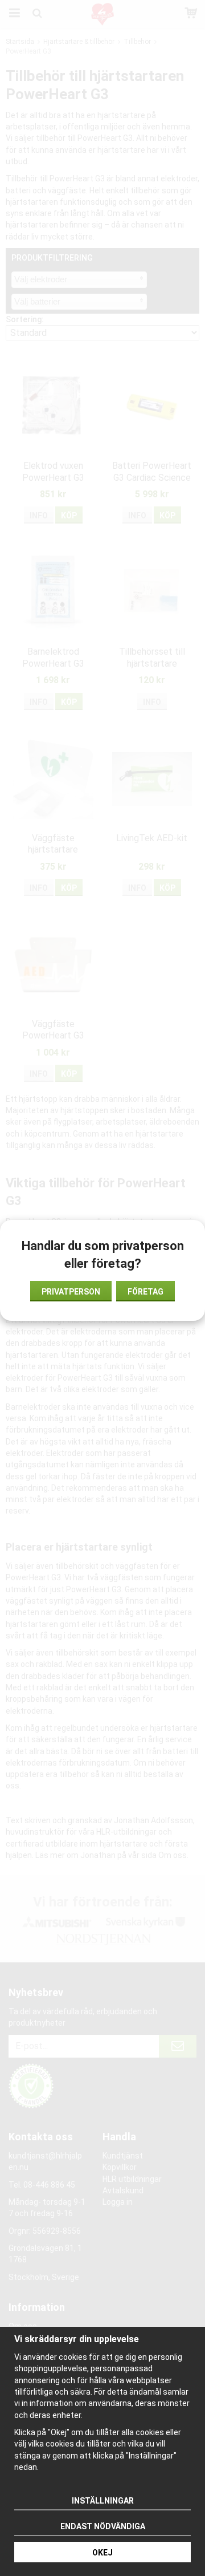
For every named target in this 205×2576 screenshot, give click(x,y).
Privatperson (71, 1292)
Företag (145, 1292)
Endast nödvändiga (103, 2526)
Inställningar (103, 2501)
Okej (102, 2553)
